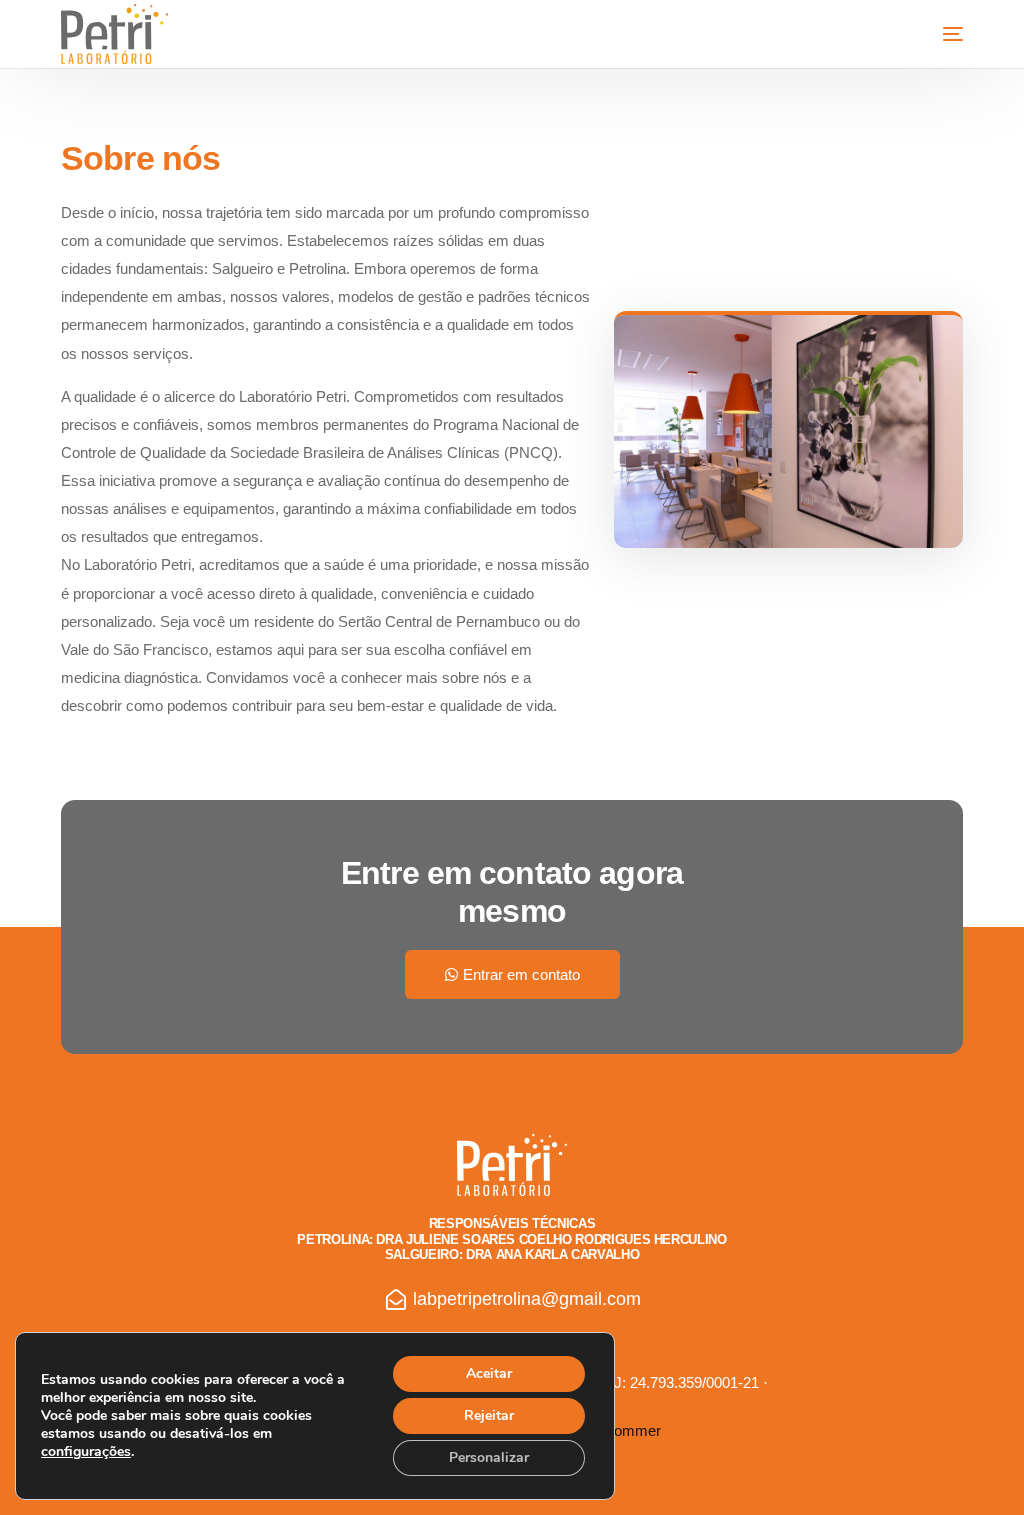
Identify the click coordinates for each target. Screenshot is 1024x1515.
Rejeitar (489, 1415)
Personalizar (489, 1457)
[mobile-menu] (933, 34)
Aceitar (489, 1373)
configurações (86, 1452)
